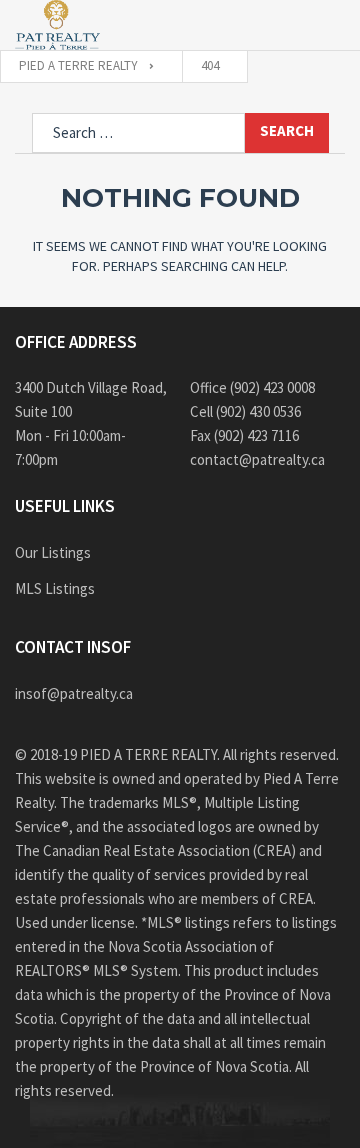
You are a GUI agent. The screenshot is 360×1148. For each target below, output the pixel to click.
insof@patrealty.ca (74, 693)
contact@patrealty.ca (257, 459)
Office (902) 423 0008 (252, 387)
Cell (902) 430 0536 (245, 411)
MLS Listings (55, 588)
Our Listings (53, 552)
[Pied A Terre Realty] (57, 25)
